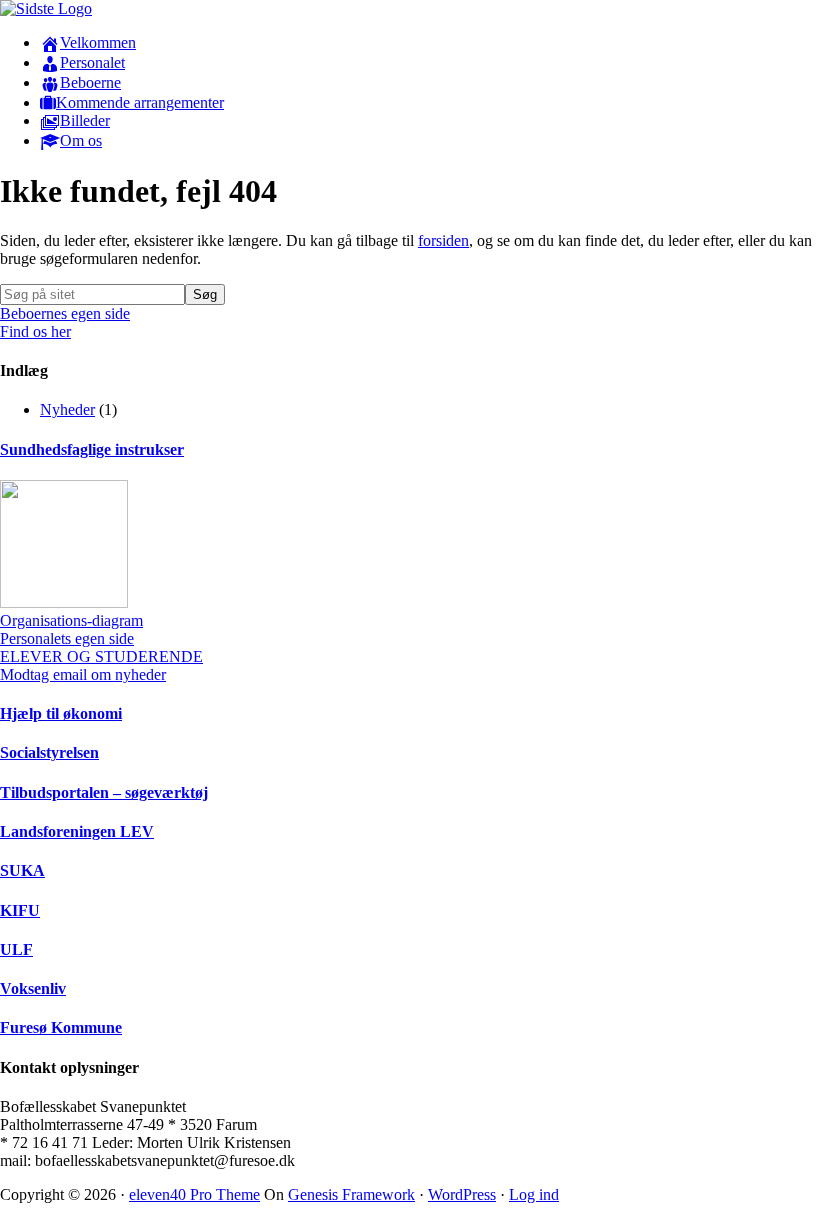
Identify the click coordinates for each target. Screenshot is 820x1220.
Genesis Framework (351, 1194)
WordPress (462, 1194)
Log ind (534, 1194)
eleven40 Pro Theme (194, 1194)
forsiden (443, 240)
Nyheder (67, 409)
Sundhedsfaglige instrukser (92, 449)
